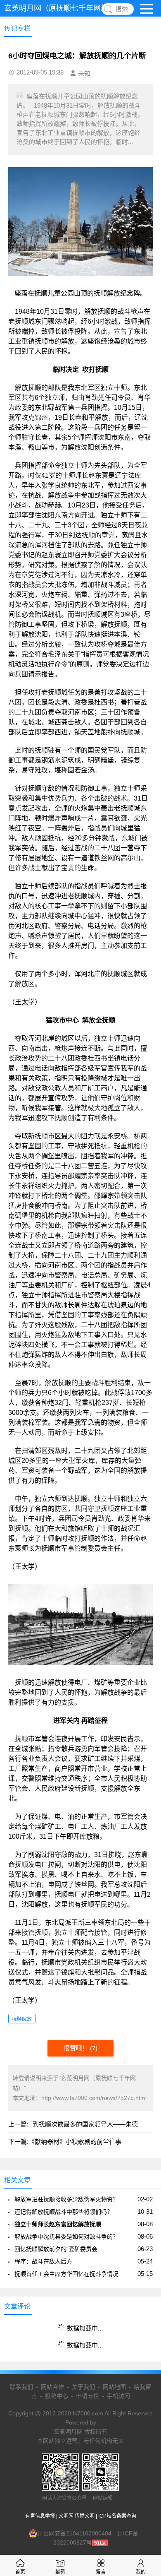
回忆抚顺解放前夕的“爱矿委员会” (57, 2249)
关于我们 (83, 2387)
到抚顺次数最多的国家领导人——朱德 (85, 2124)
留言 (101, 2572)
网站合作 (52, 2387)
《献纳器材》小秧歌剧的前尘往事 (75, 2142)
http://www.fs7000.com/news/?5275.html (94, 2098)
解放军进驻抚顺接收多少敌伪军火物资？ (66, 2199)
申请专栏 (88, 2396)
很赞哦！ (77, 2048)
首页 (20, 2572)
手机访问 (118, 2396)
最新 (60, 2572)
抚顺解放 (22, 2019)
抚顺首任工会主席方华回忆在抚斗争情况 (66, 2274)
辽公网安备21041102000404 (74, 2533)
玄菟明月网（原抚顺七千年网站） (60, 8)
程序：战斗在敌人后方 (43, 2261)
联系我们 (21, 2387)
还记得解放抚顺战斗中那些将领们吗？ (64, 2212)
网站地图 (114, 2387)
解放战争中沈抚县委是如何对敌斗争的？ (66, 2237)
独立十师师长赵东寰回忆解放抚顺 (58, 2224)
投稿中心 (57, 2396)
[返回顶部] (144, 2310)
